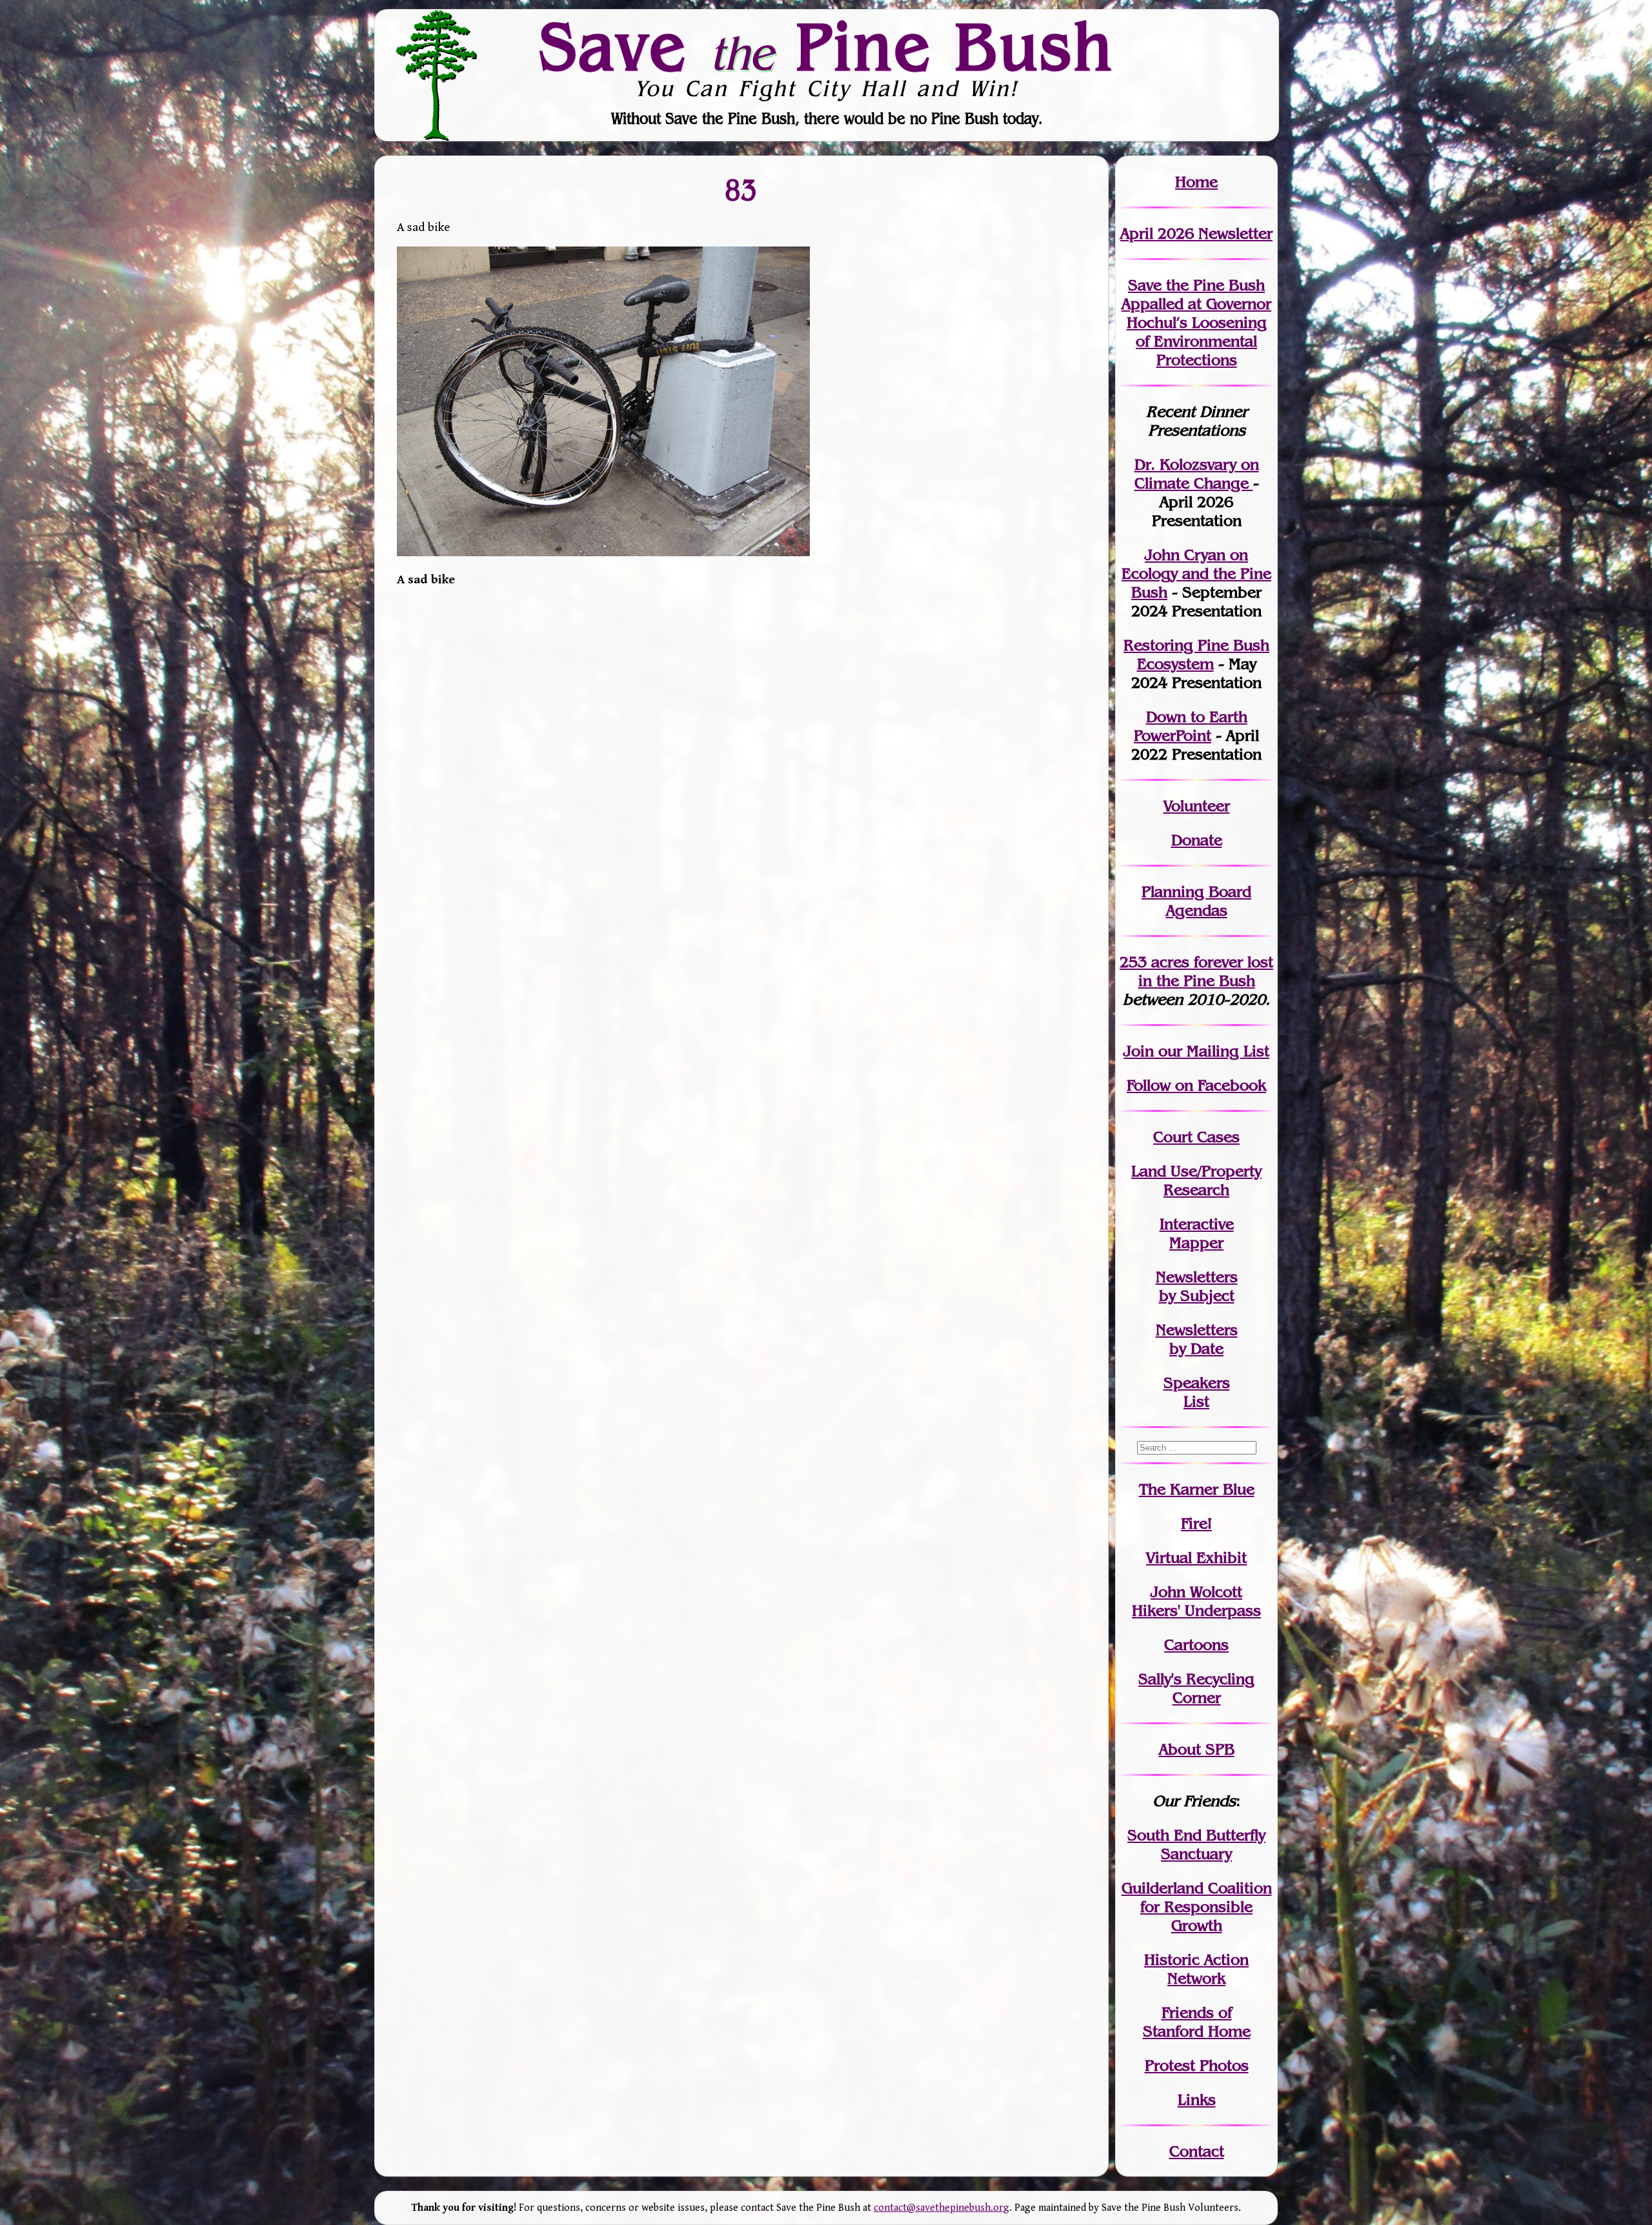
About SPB (1197, 1749)
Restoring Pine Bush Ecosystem (1196, 654)
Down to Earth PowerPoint (1191, 726)
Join (1139, 1051)
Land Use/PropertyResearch (1196, 1180)
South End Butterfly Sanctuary (1196, 1844)
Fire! (1196, 1523)
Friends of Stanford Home (1197, 2022)
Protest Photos (1197, 2065)
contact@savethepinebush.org (942, 2208)
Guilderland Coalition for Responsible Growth (1197, 1907)
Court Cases (1196, 1137)
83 (741, 189)
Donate (1197, 840)
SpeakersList (1197, 1392)
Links (1197, 2099)
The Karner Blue (1197, 1489)
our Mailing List (1212, 1051)
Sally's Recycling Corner (1196, 1688)
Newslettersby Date (1197, 1339)
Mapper (1196, 1243)
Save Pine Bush (827, 46)
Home (1196, 182)
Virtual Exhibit (1196, 1557)
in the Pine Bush (1206, 971)
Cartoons (1196, 1645)
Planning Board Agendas (1196, 901)
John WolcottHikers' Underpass (1196, 1601)
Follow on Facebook (1196, 1085)
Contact (1197, 2151)
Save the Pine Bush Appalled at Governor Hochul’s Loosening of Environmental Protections (1196, 322)
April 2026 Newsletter (1196, 233)
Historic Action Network (1196, 1969)
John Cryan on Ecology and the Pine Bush (1196, 573)
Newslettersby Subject (1197, 1286)
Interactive (1197, 1224)
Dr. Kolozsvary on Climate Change (1197, 474)
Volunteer (1197, 806)
